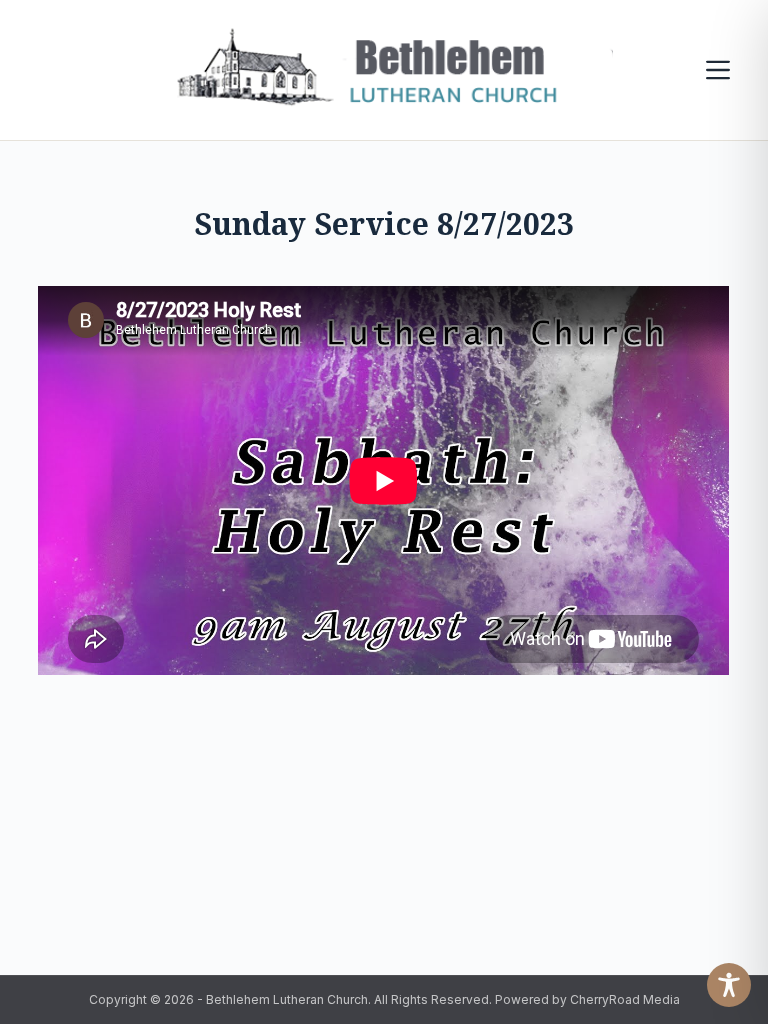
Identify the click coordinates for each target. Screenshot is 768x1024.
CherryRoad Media (625, 999)
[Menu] (718, 70)
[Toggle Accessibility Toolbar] (729, 985)
